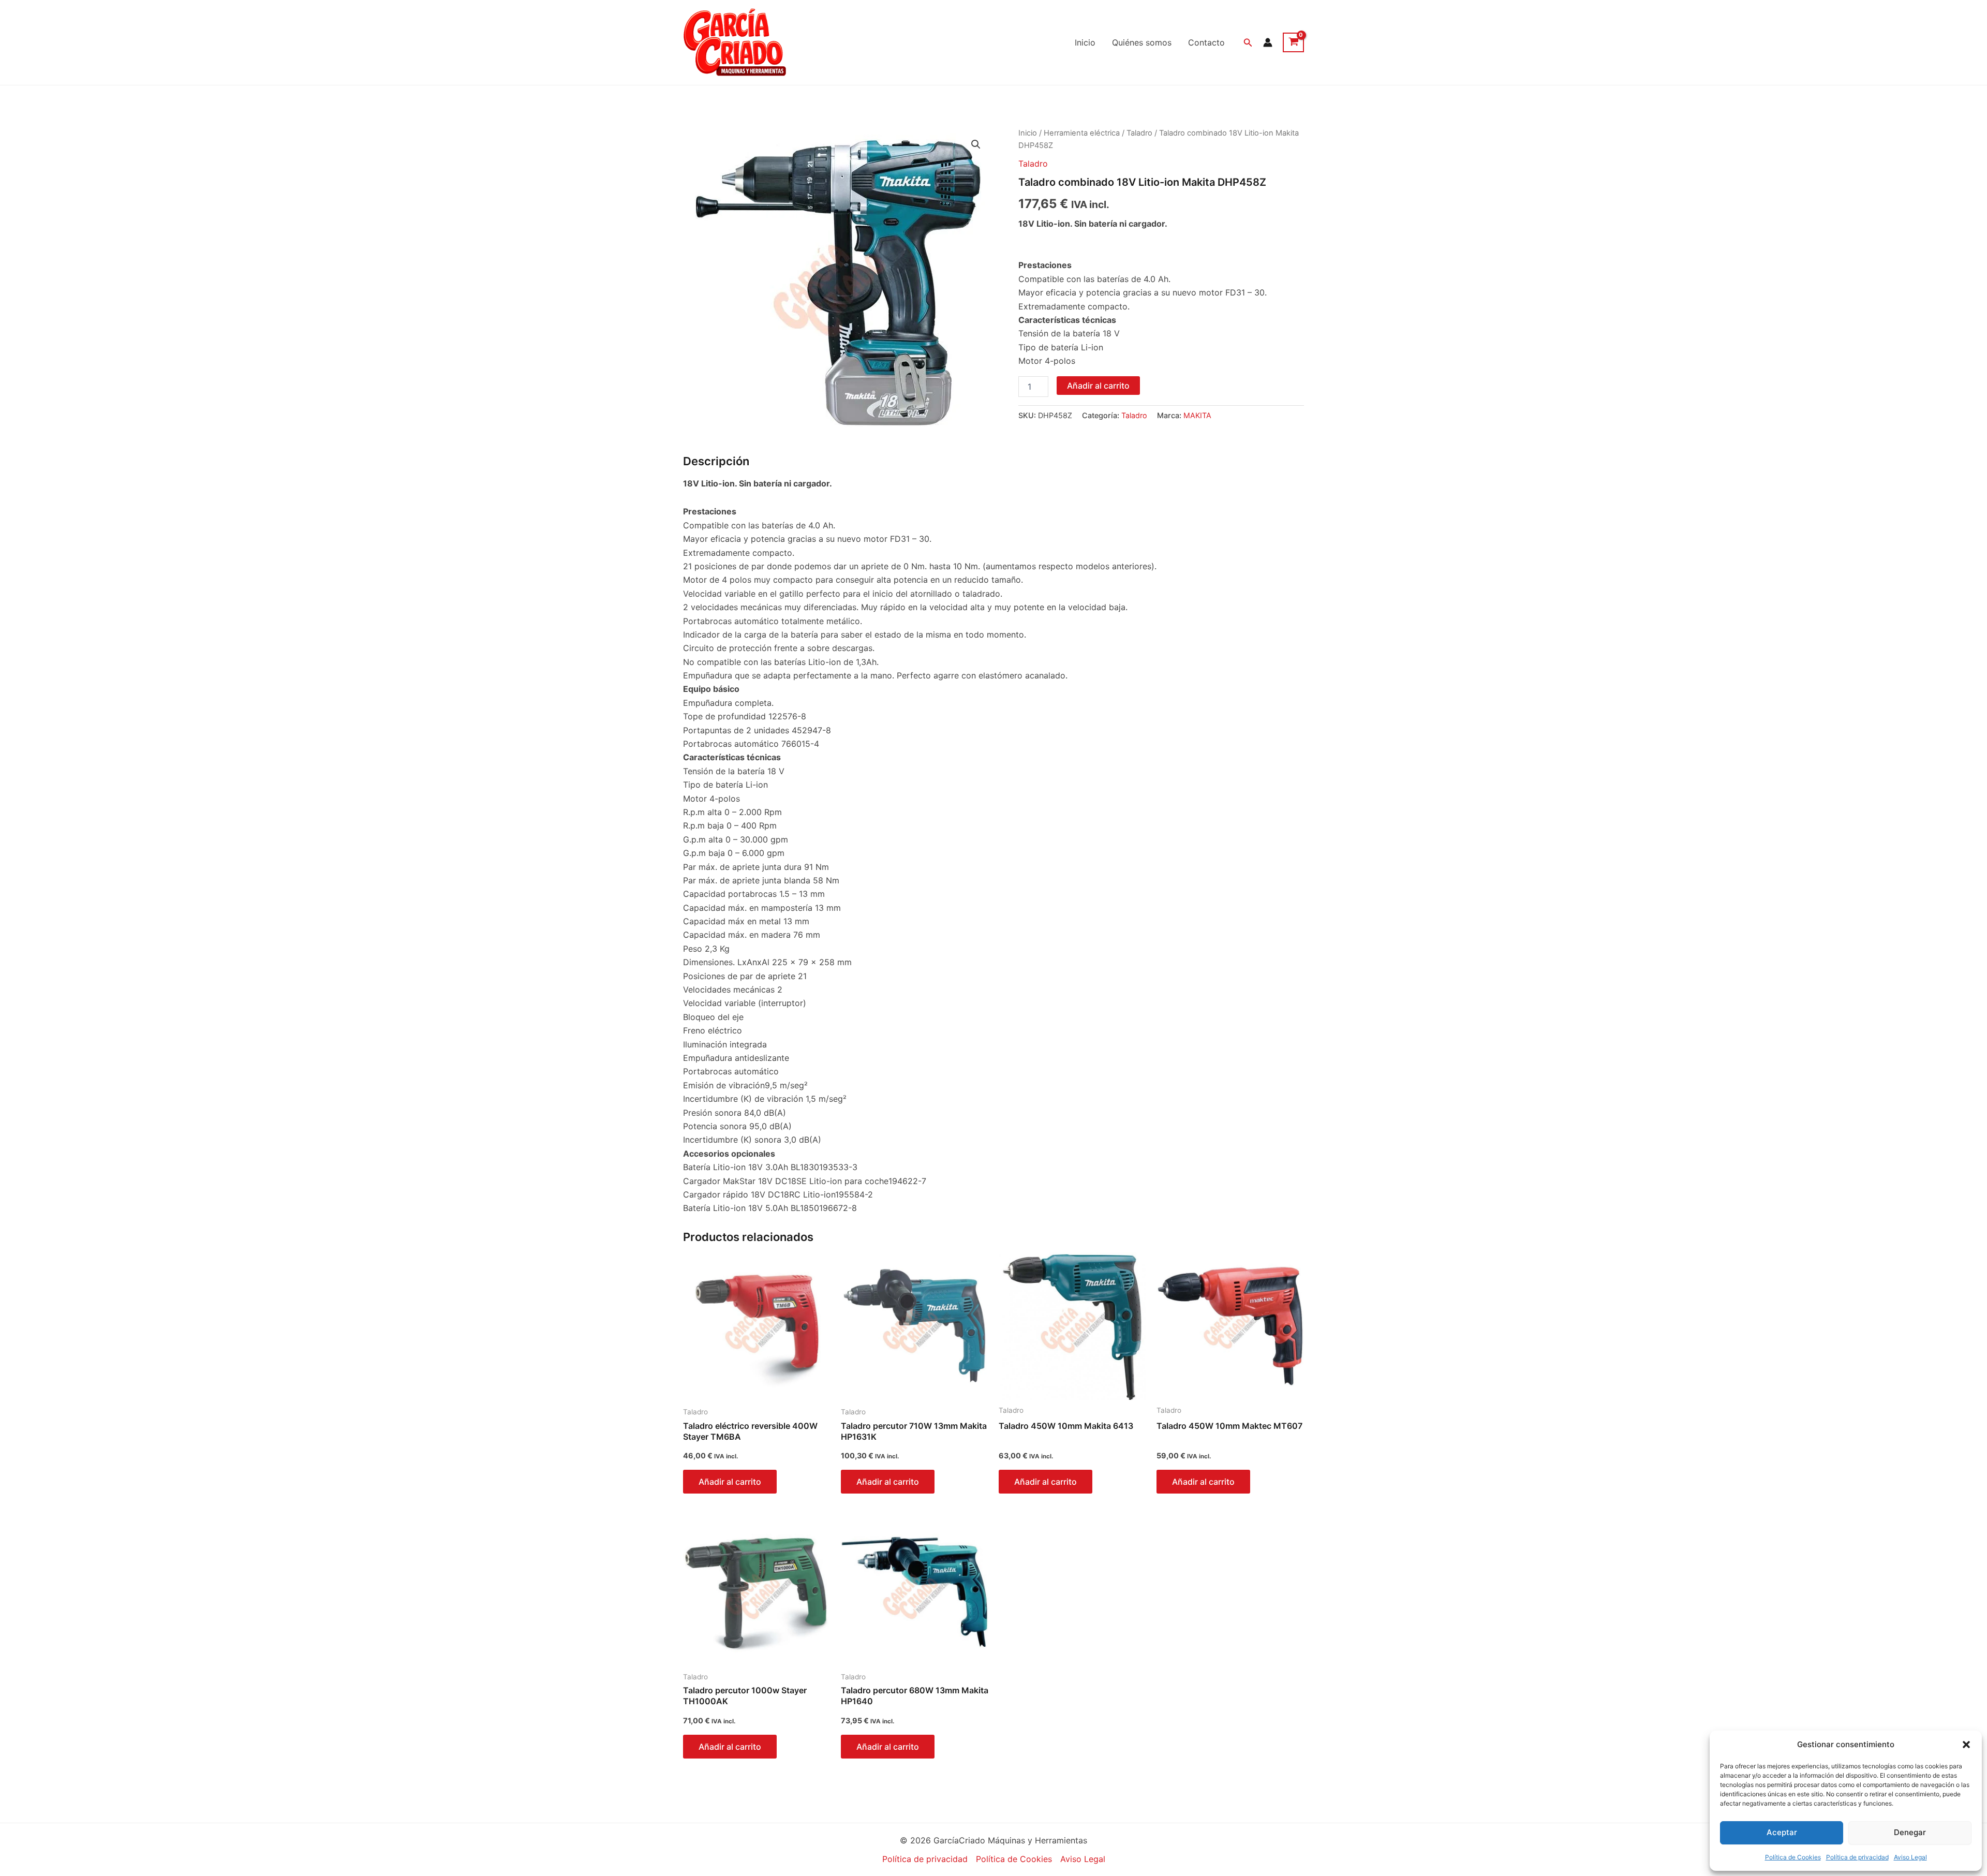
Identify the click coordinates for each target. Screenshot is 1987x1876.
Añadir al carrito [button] (730, 1482)
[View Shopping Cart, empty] (1293, 42)
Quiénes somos (1142, 42)
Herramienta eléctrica (1082, 133)
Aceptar (1782, 1832)
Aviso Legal (1910, 1857)
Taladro (1139, 133)
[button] (1966, 1745)
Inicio (1085, 42)
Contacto (1206, 42)
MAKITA (1197, 415)
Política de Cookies (1793, 1857)
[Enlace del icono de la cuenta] (1268, 42)
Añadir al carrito (1098, 386)
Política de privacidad (1857, 1857)
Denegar (1910, 1832)
